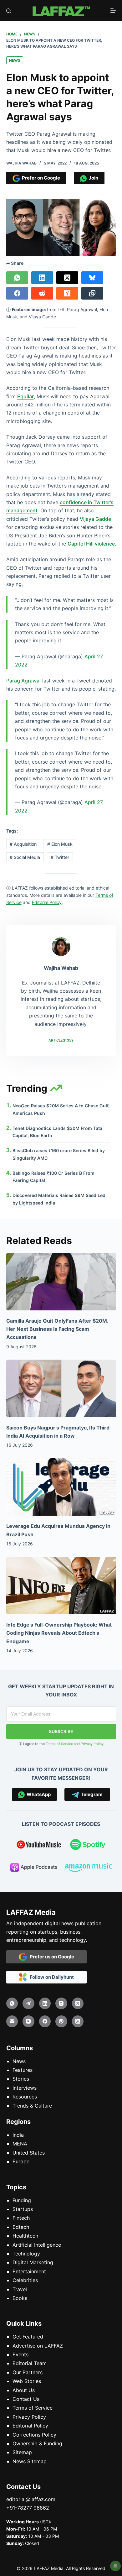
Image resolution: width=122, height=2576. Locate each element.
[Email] (12, 2021)
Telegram (91, 1794)
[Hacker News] (67, 293)
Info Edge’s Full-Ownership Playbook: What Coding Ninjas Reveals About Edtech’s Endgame (59, 1633)
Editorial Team (30, 2363)
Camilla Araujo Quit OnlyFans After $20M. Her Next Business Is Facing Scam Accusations (57, 1329)
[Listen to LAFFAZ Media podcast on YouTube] (39, 1846)
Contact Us (26, 2399)
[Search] (9, 11)
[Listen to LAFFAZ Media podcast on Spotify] (88, 1846)
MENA (20, 2144)
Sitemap (22, 2452)
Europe (21, 2161)
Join (92, 178)
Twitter (60, 857)
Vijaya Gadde (95, 519)
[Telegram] (28, 2004)
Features (23, 2070)
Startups (23, 2209)
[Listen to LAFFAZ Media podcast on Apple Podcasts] (34, 1868)
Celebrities (25, 2280)
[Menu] (113, 11)
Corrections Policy (34, 2435)
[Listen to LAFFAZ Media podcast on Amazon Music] (89, 1868)
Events (20, 2354)
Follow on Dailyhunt (50, 1977)
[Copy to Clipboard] (92, 293)
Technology (26, 2254)
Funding (22, 2200)
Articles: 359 (61, 1040)
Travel (20, 2289)
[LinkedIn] (42, 278)
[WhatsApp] (17, 278)
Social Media (25, 857)
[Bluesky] (92, 278)
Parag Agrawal (23, 681)
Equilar (25, 396)
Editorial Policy (30, 2426)
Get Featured (28, 2337)
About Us (24, 2390)
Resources (25, 2097)
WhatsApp (38, 1794)
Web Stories (27, 2381)
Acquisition (23, 844)
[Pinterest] (61, 2021)
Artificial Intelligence (37, 2245)
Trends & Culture (32, 2106)
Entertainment (29, 2271)
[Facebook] (17, 293)
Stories (21, 2079)
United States (29, 2153)
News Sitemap (30, 2461)
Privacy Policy (92, 1744)
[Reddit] (42, 293)
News (15, 60)
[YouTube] (28, 2021)
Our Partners (28, 2372)
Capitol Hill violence (91, 544)
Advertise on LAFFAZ (38, 2346)
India (18, 2135)
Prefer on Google (40, 178)
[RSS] (78, 2021)
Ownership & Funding (37, 2443)
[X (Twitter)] (67, 278)
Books (20, 2298)
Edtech (21, 2227)
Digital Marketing (33, 2262)
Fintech (21, 2218)
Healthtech (25, 2236)
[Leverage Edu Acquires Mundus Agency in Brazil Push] (61, 1487)
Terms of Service (59, 1744)
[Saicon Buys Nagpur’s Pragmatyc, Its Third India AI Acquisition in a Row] (61, 1388)
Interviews (25, 2088)
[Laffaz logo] (61, 11)
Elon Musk (60, 844)
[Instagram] (61, 2004)
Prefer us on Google (51, 1957)
